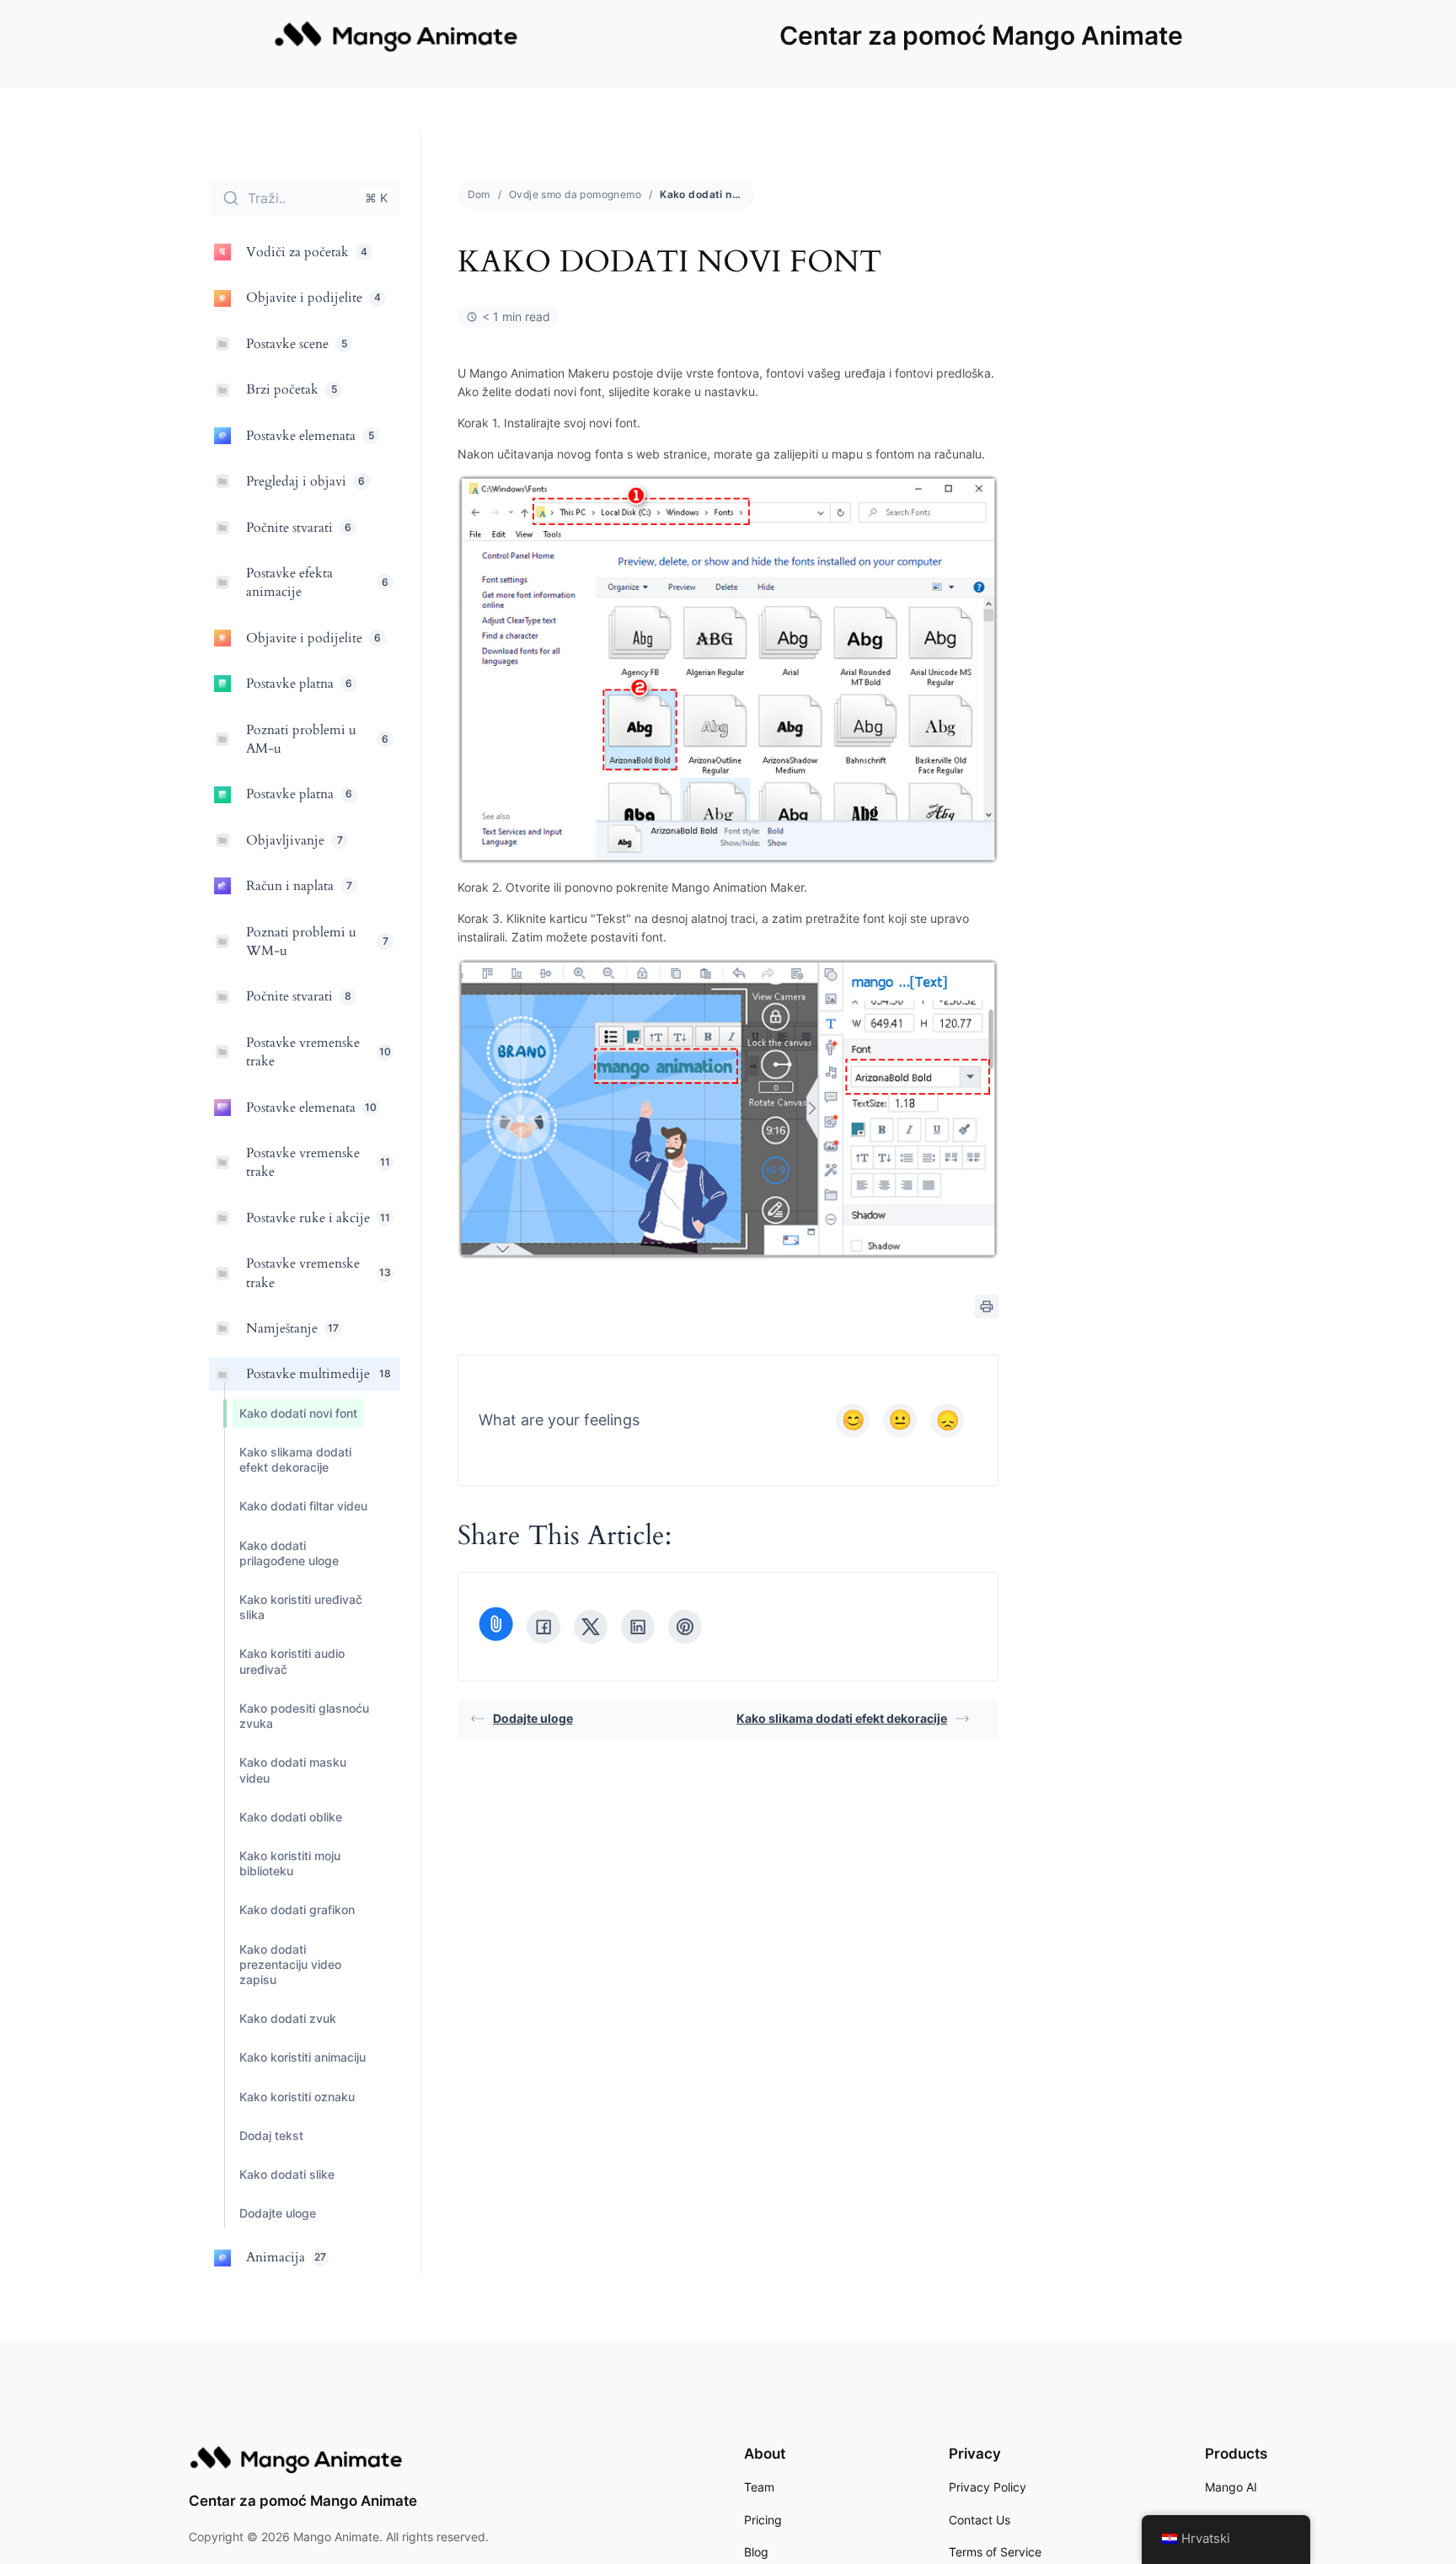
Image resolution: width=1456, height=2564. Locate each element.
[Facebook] (543, 1627)
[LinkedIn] (638, 1627)
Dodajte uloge (533, 1718)
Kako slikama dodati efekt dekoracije (842, 1718)
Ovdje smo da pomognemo (575, 194)
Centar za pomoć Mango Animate (981, 35)
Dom (479, 194)
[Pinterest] (685, 1627)
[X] (591, 1627)
